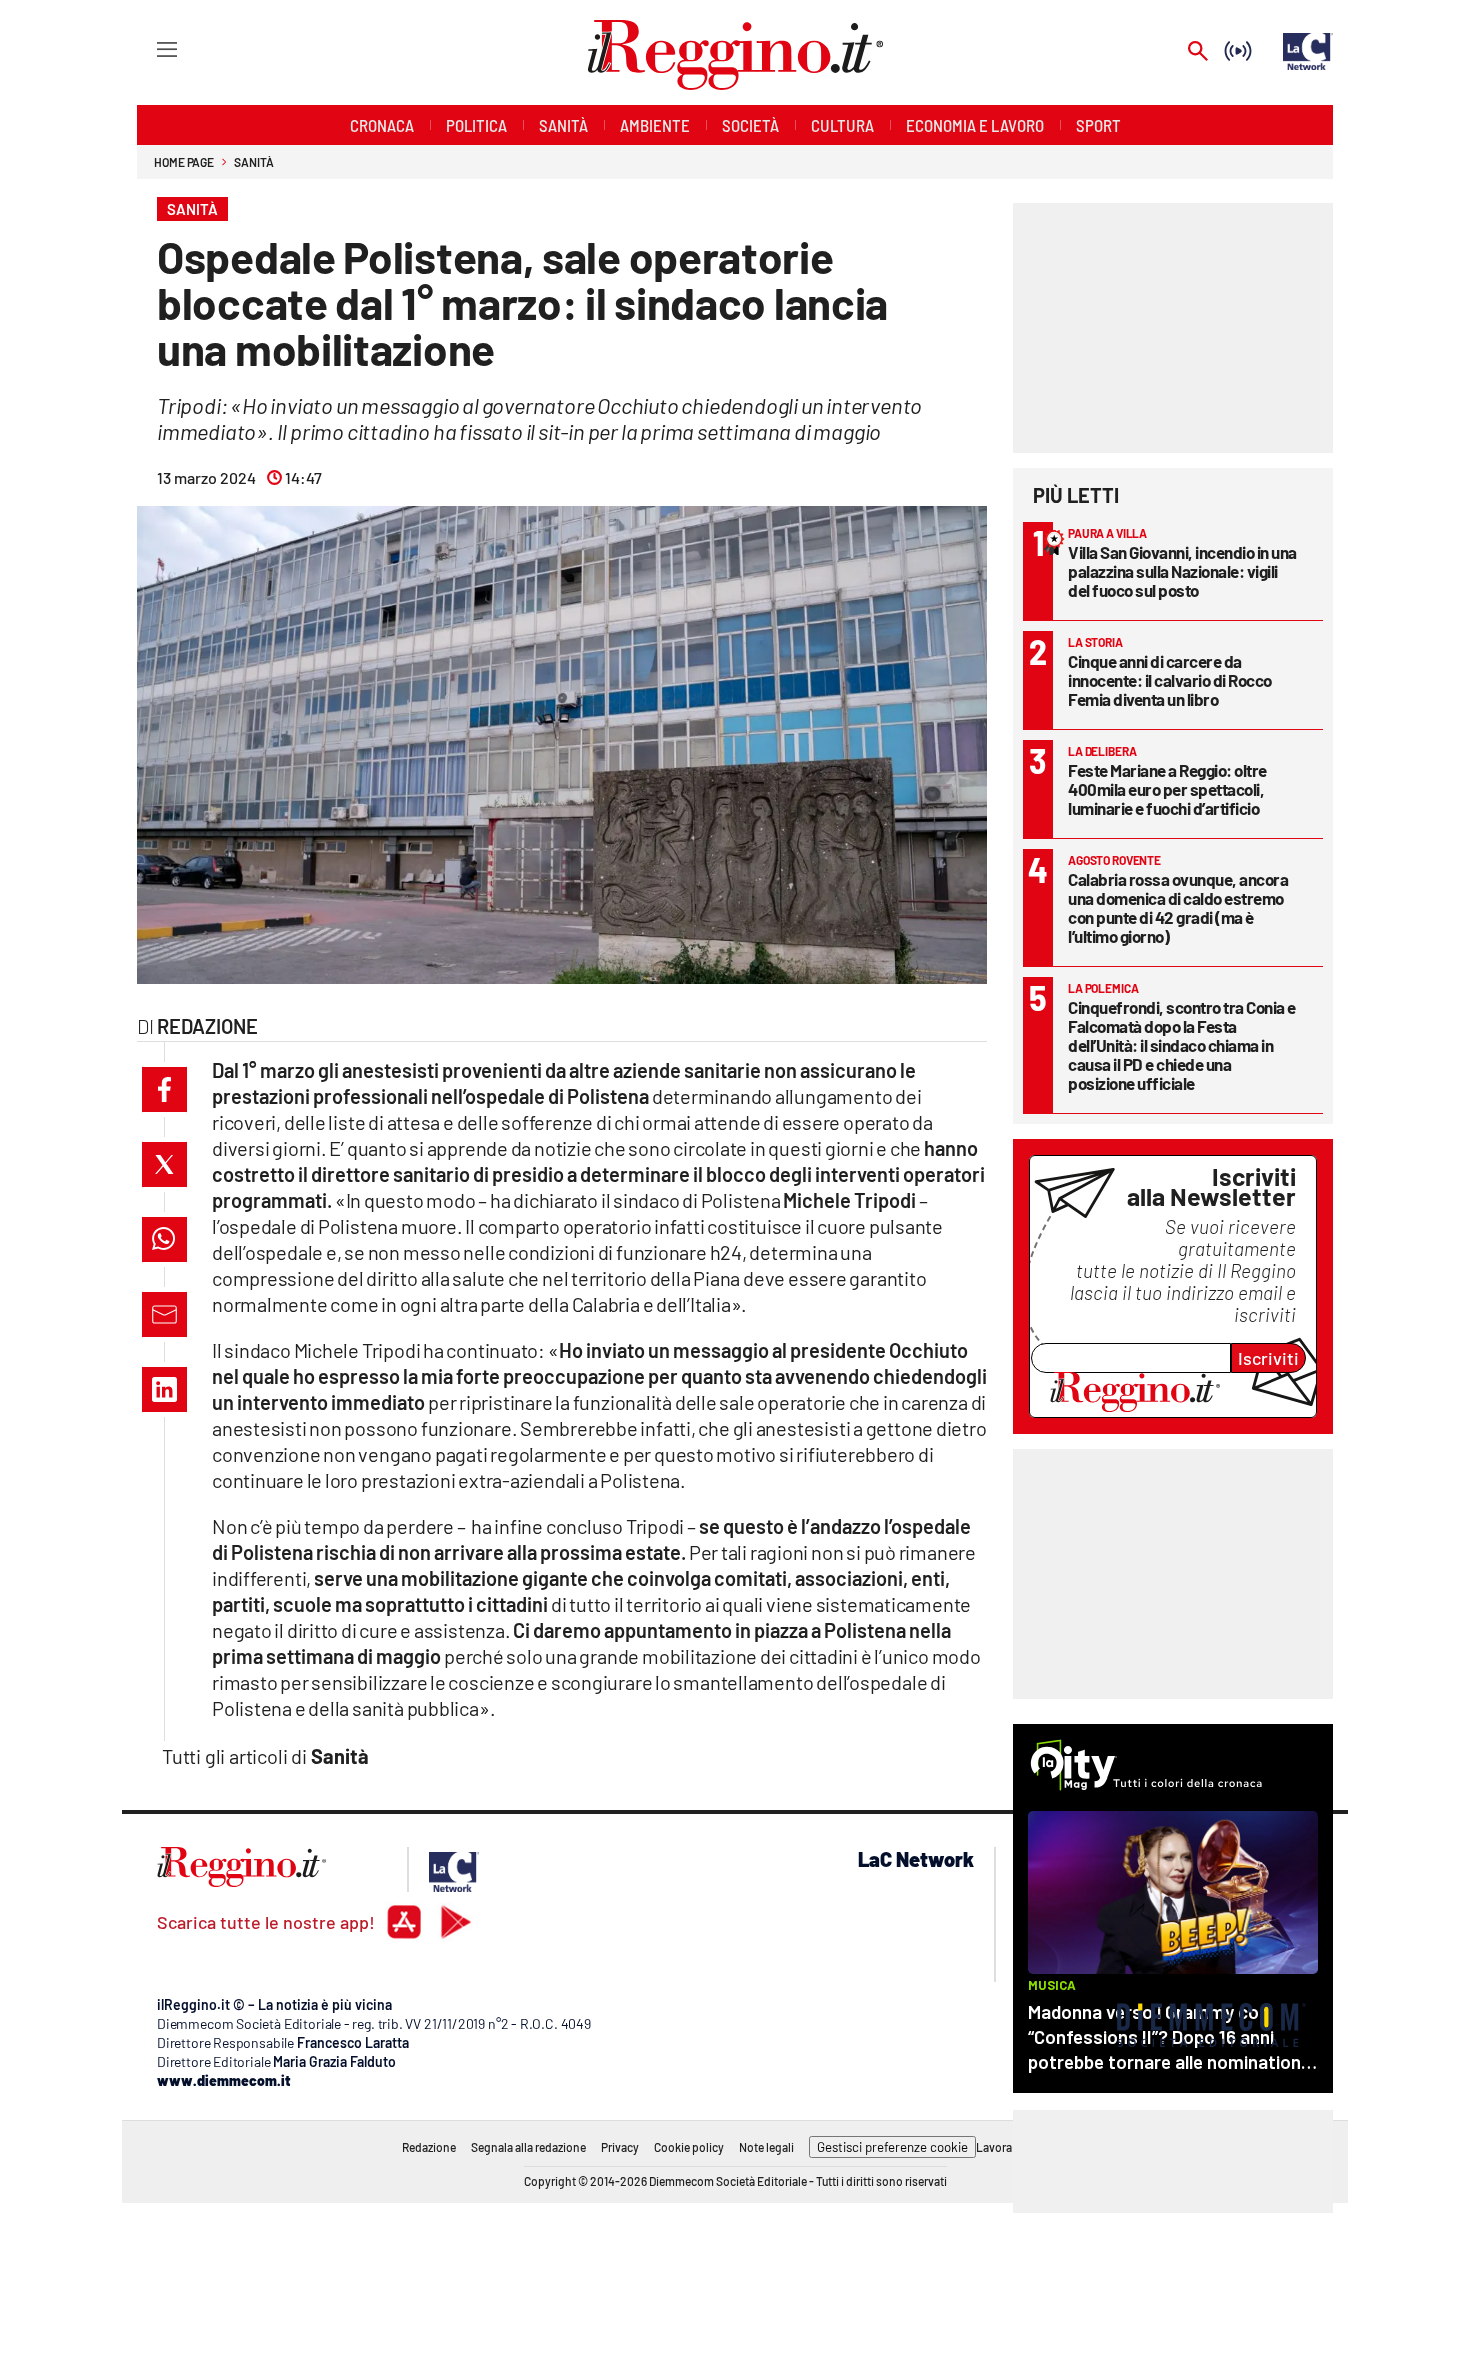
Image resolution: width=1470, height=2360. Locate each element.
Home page (184, 162)
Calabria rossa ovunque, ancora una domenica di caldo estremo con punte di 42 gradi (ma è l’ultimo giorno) (1178, 907)
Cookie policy (689, 2147)
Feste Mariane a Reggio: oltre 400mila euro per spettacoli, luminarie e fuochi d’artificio (1167, 789)
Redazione (429, 2147)
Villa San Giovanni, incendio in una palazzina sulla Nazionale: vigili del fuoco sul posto (1182, 571)
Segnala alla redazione (528, 2147)
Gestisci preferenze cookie (892, 2147)
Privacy (620, 2147)
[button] (164, 1089)
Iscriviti (1268, 1358)
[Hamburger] (148, 48)
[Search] (1198, 52)
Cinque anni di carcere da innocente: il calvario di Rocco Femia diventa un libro (1170, 680)
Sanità (253, 162)
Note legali (766, 2147)
